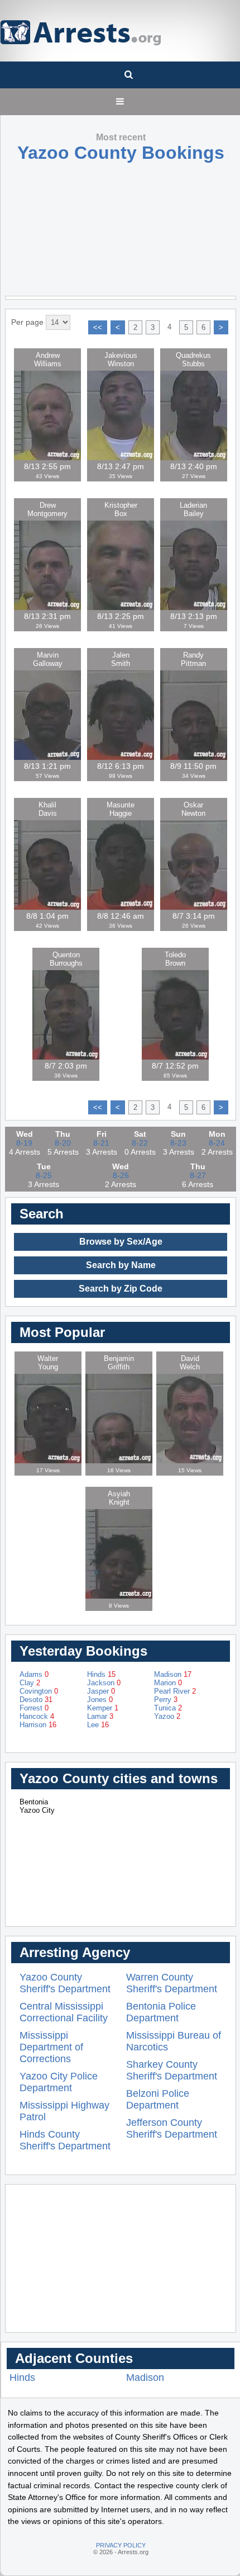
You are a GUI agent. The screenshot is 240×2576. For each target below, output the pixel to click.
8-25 (44, 1175)
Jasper (101, 1691)
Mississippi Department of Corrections (51, 2047)
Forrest (34, 1708)
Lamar (100, 1716)
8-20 (63, 1143)
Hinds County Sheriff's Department (65, 2140)
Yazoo (167, 1716)
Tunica (168, 1708)
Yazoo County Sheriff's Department (65, 1983)
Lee (98, 1725)
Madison (173, 1674)
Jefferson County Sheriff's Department (172, 2128)
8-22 (140, 1143)
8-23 (178, 1143)
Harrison (38, 1725)
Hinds (101, 1674)
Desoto (36, 1700)
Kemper (103, 1708)
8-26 (121, 1175)
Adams (34, 1674)
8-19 (24, 1143)
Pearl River (175, 1691)
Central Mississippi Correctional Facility (64, 2012)
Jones (100, 1700)
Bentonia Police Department (161, 2012)
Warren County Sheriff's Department (172, 1983)
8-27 (198, 1175)
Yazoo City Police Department (59, 2082)
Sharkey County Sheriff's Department (172, 2070)
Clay (30, 1683)
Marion (168, 1683)
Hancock (37, 1716)
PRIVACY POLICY (121, 2545)
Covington (39, 1691)
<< (98, 327)
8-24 (217, 1143)
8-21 (101, 1143)
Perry (166, 1700)
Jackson (104, 1683)
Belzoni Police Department (158, 2099)
